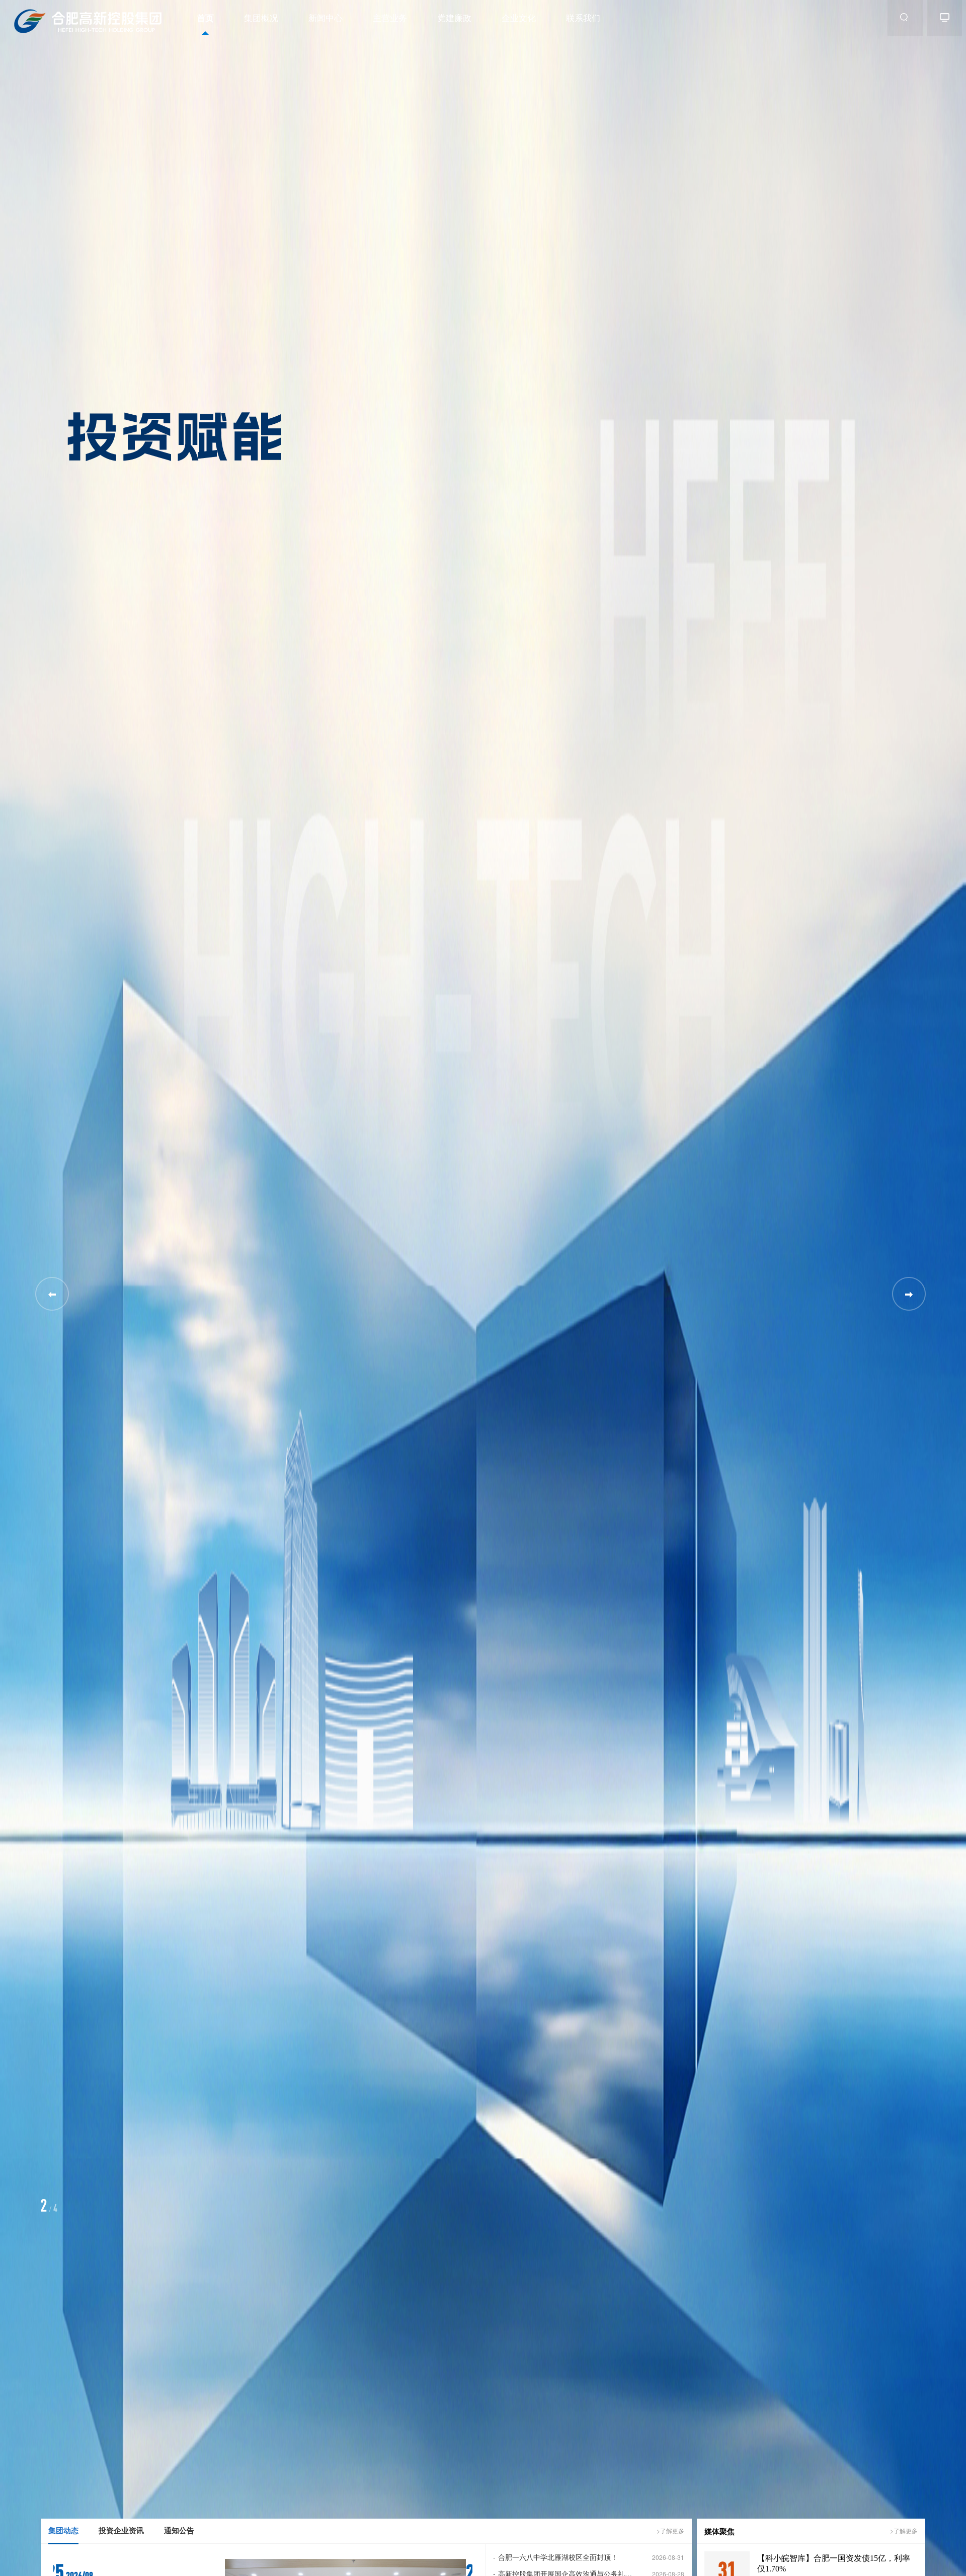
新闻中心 (326, 17)
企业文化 (519, 17)
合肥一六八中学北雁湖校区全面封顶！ (555, 2557)
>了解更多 (670, 2530)
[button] (909, 1294)
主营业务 (390, 17)
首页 (205, 18)
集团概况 (261, 17)
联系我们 (583, 17)
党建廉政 (454, 17)
